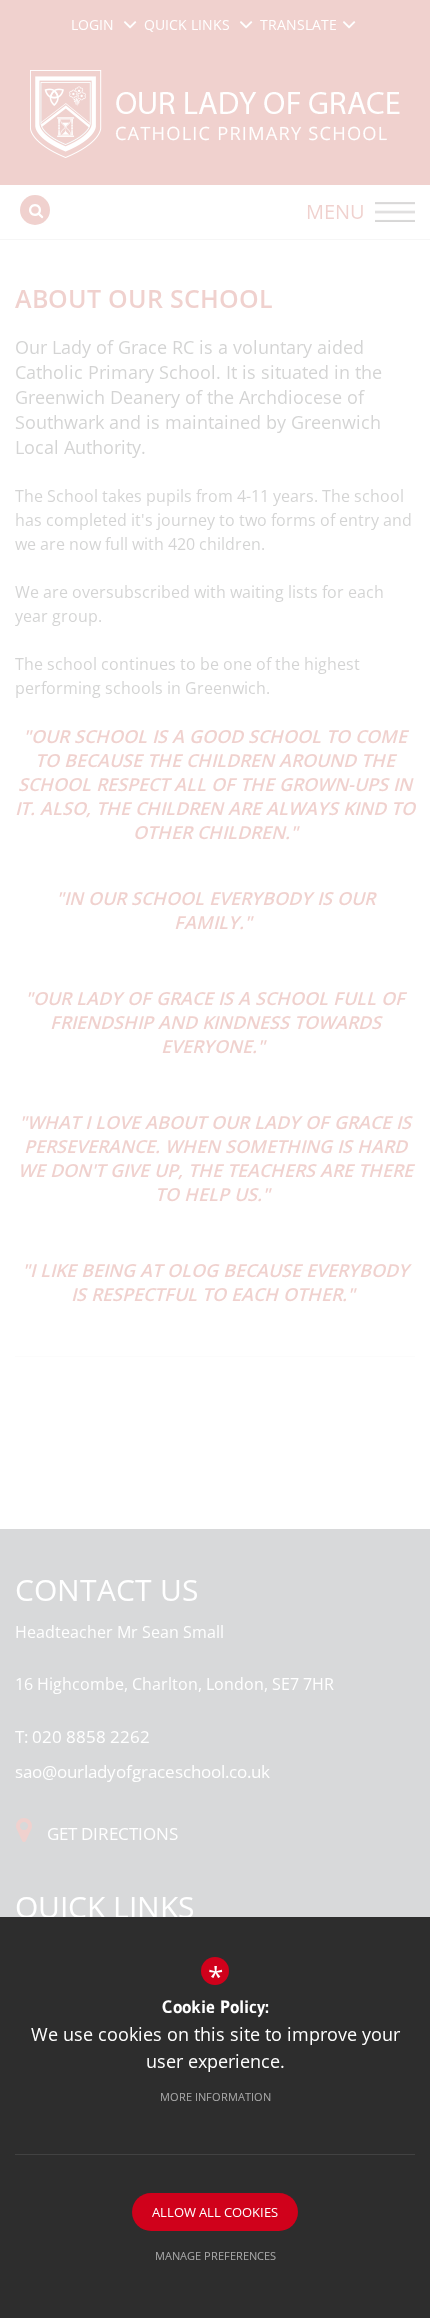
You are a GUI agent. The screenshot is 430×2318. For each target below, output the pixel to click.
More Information (215, 2096)
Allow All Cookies (215, 2212)
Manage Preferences (215, 2255)
